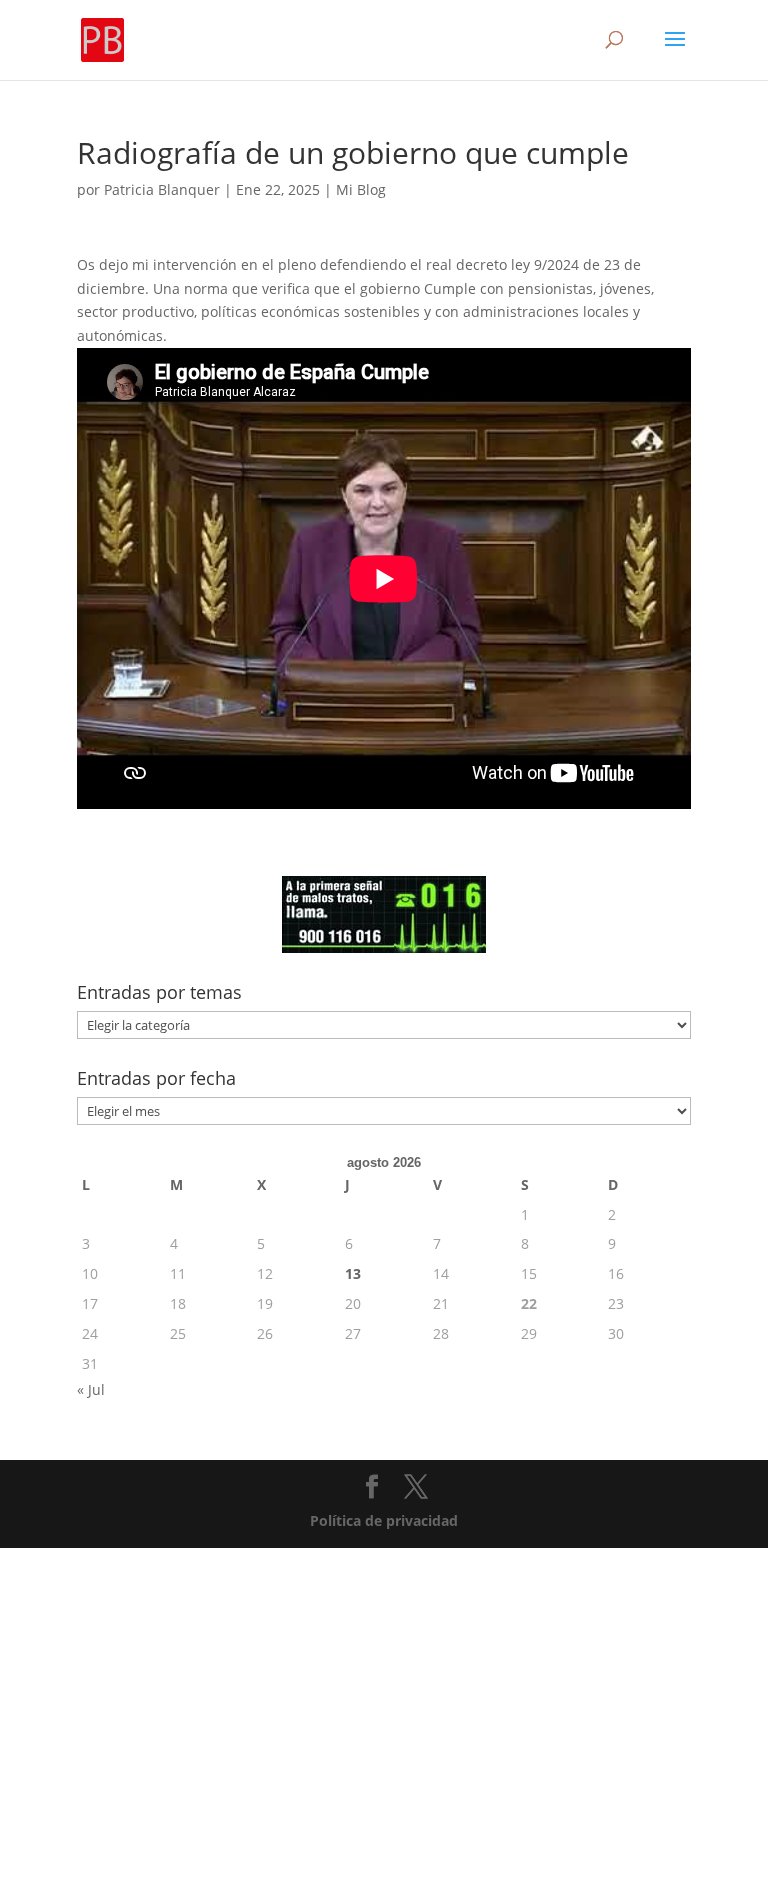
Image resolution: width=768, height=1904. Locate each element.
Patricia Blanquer (162, 189)
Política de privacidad (384, 1520)
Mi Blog (361, 189)
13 (353, 1273)
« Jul (91, 1389)
